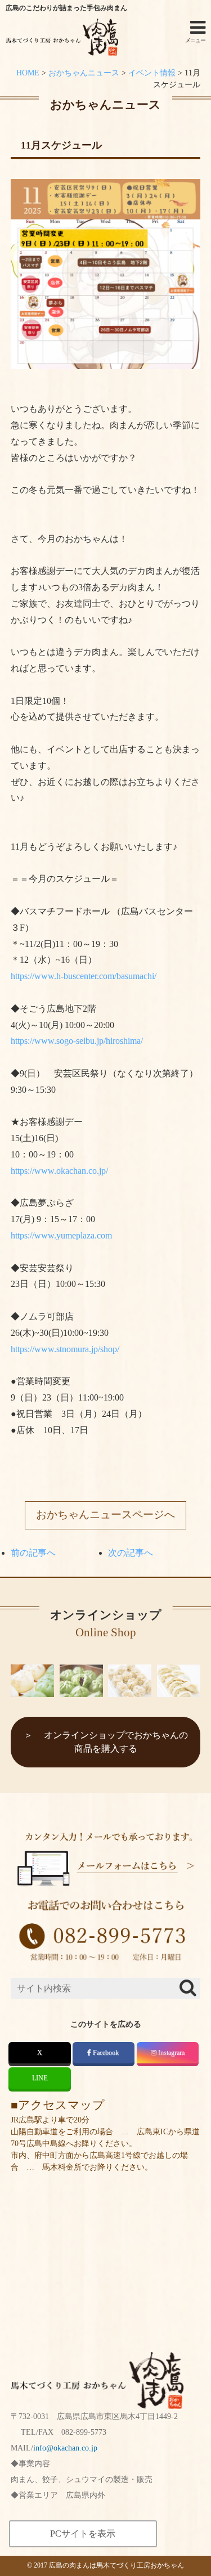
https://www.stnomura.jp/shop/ (65, 1349)
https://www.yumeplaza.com (61, 1235)
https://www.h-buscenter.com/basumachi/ (84, 976)
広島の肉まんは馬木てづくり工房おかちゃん (116, 2565)
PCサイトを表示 (83, 2534)
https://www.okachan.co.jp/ (59, 1171)
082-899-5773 (84, 2432)
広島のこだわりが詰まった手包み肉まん (66, 8)
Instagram (171, 2053)
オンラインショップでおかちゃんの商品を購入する (116, 1742)
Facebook (106, 2053)
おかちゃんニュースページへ (105, 1514)
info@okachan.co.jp (65, 2448)
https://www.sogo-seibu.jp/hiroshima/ (77, 1041)
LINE (40, 2078)
